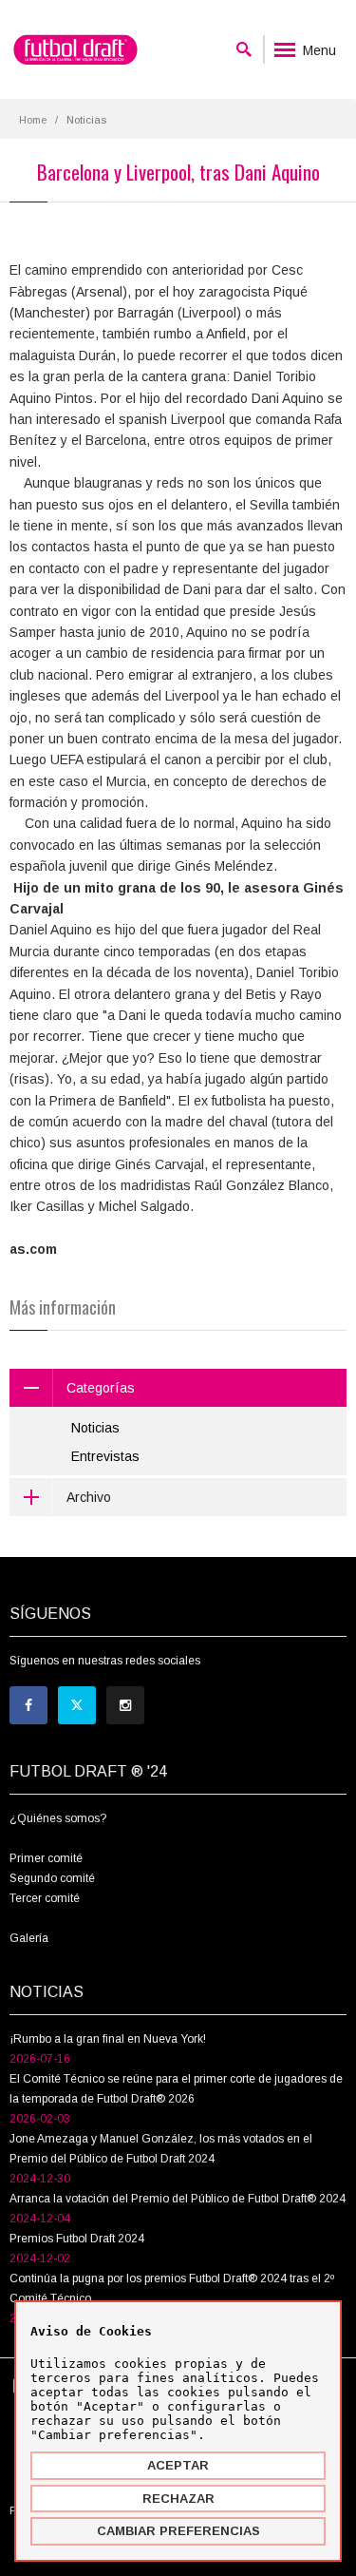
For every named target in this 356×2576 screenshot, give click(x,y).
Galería (29, 1938)
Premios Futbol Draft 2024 (77, 2239)
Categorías (101, 1388)
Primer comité (46, 1858)
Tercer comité (45, 1898)
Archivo (89, 1497)
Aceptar (178, 2465)
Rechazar (178, 2499)
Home (33, 120)
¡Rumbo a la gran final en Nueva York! (108, 2039)
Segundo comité (52, 1878)
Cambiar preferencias (178, 2531)
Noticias (95, 1428)
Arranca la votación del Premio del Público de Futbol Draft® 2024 (178, 2199)
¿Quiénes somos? (58, 1818)
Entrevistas (105, 1456)
